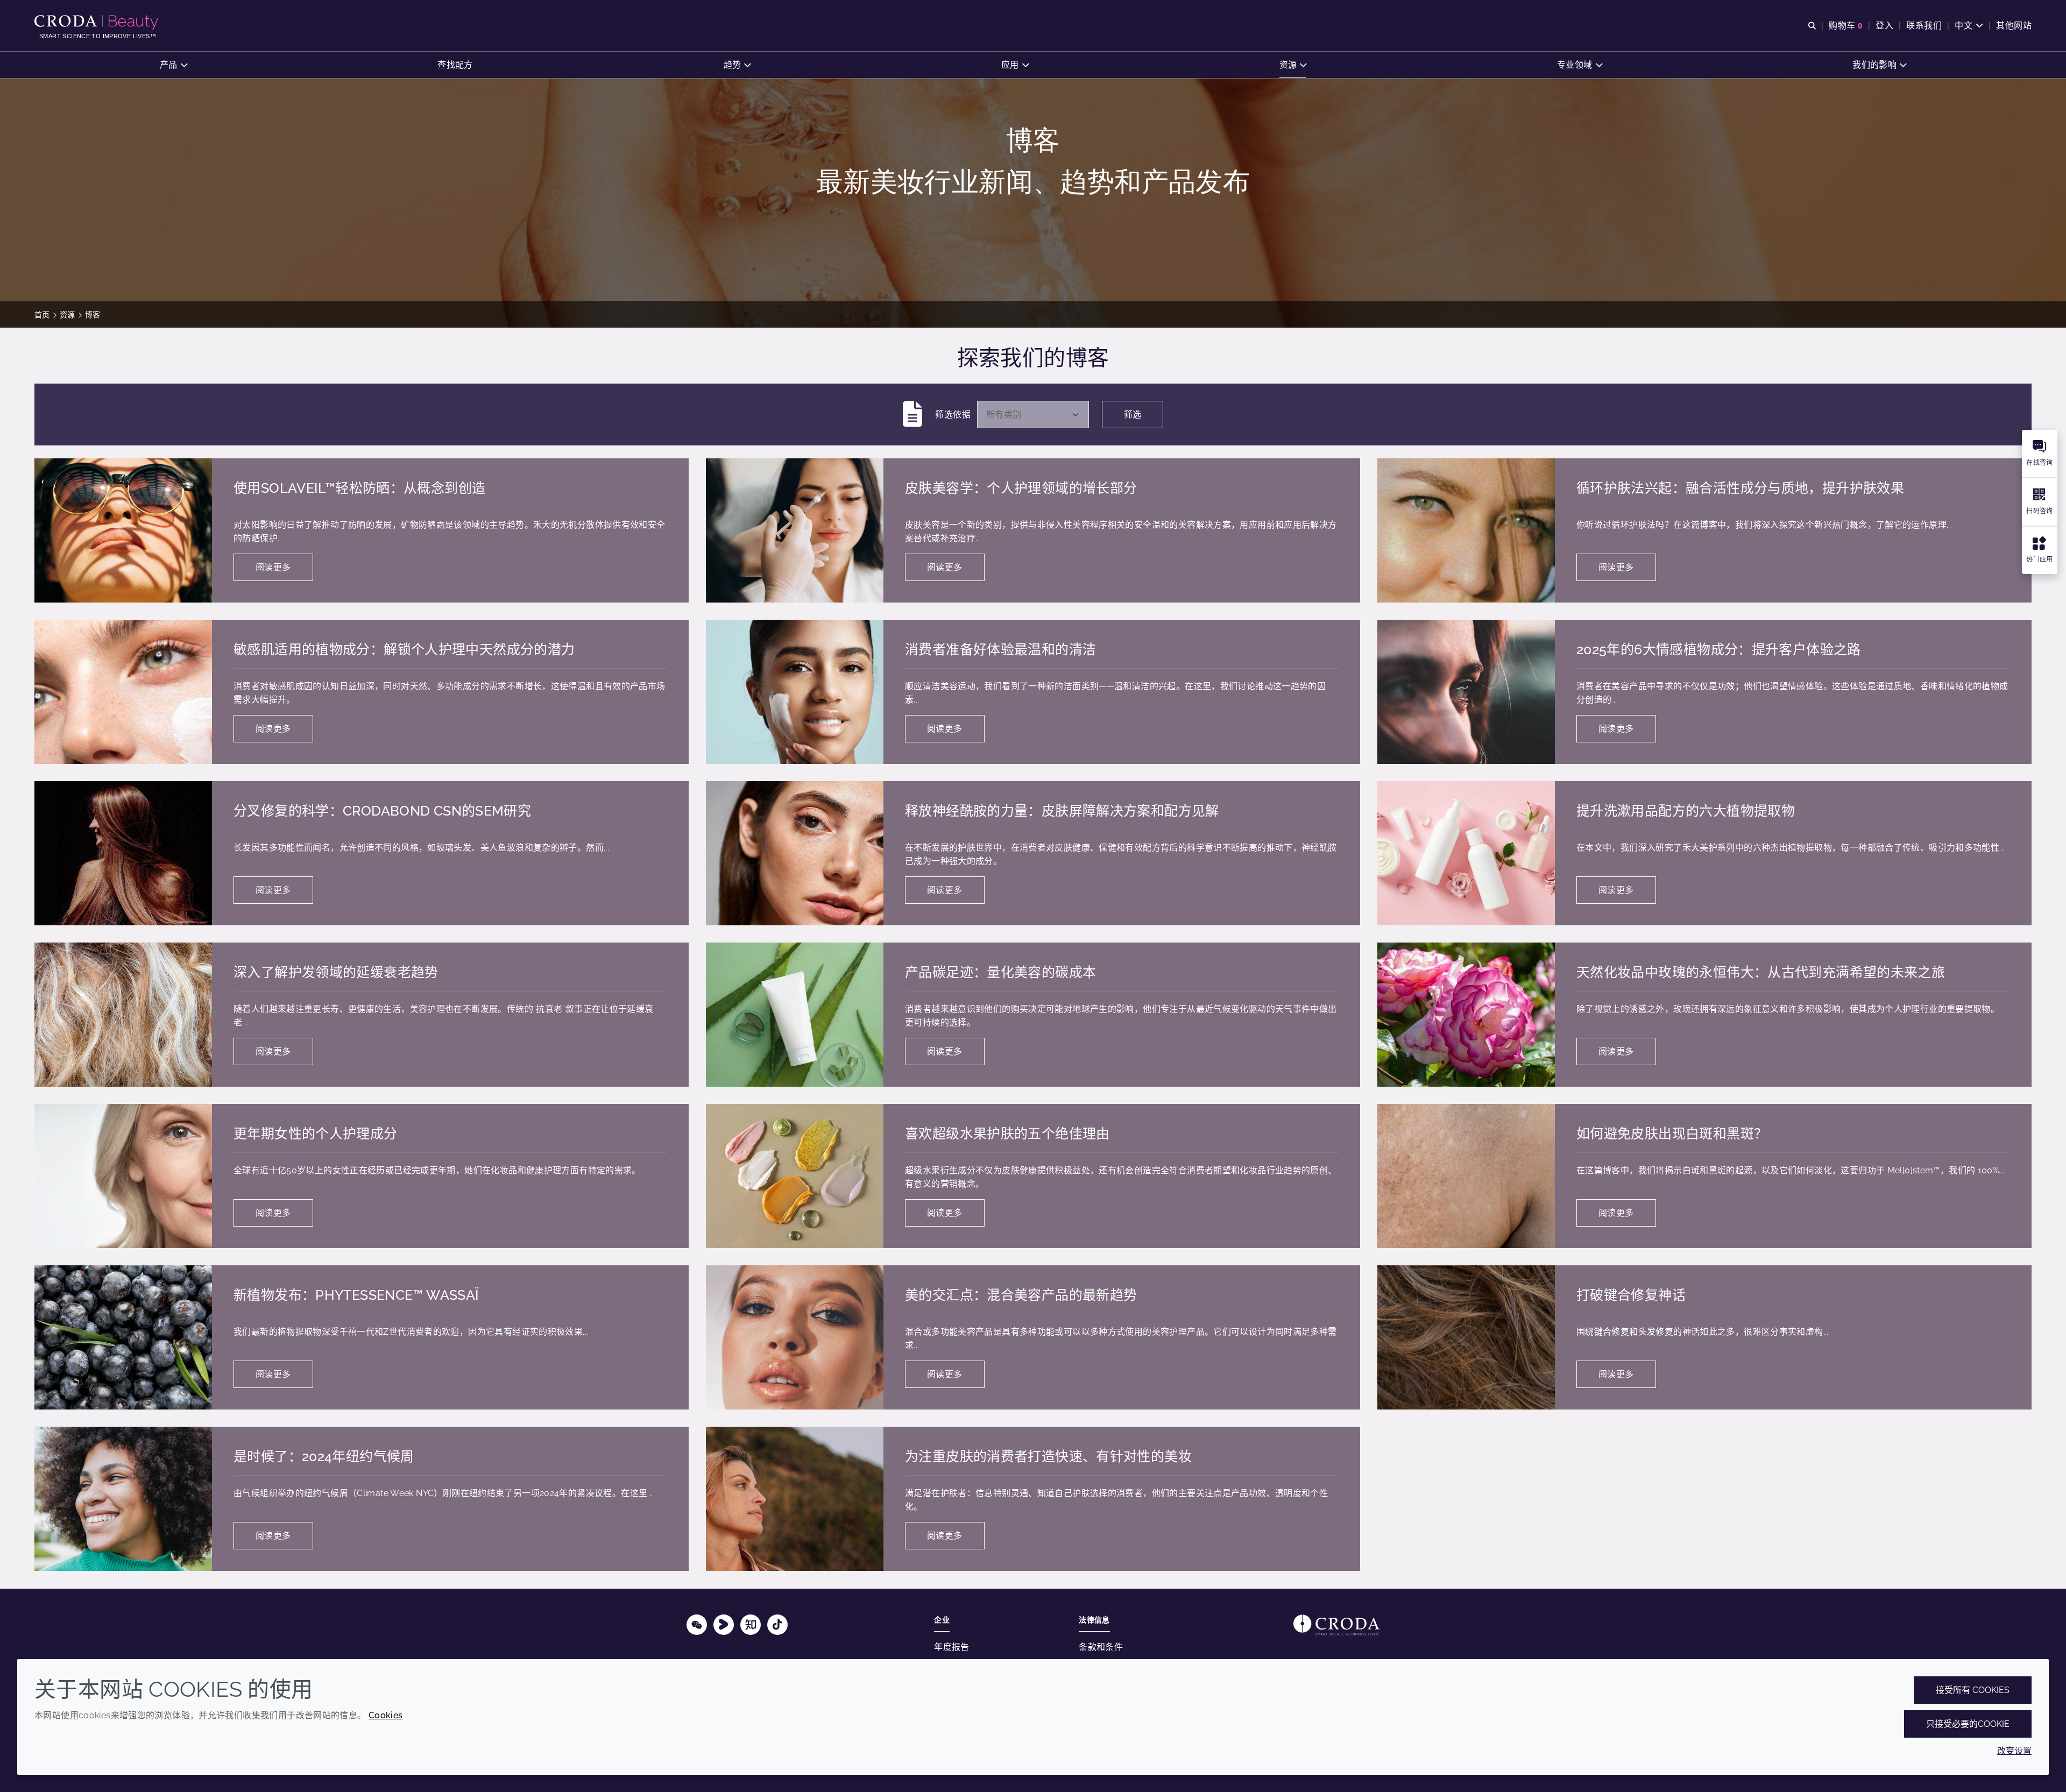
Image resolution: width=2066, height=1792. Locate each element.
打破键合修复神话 (1631, 1295)
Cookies (386, 1715)
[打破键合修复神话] (1466, 1337)
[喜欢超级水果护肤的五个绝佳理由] (795, 1176)
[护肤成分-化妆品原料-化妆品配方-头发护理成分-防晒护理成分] (98, 23)
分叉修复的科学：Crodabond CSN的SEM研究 (382, 811)
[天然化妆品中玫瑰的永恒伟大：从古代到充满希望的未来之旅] (1466, 1015)
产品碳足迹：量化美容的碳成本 (1000, 972)
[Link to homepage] (1336, 1625)
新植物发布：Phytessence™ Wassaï (356, 1295)
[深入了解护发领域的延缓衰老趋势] (123, 1015)
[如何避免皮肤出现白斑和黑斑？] (1466, 1176)
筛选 (1133, 415)
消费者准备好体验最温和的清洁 (1000, 649)
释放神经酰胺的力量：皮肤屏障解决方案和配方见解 (1062, 811)
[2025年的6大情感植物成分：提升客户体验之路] (1466, 692)
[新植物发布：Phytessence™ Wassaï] (123, 1337)
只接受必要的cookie (1968, 1724)
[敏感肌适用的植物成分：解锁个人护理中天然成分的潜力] (123, 692)
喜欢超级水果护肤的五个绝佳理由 (1007, 1134)
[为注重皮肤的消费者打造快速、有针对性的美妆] (795, 1499)
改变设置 (2014, 1751)
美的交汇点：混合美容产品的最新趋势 (1021, 1295)
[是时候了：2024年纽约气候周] (123, 1499)
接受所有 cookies (1973, 1690)
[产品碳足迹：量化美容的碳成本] (795, 1015)
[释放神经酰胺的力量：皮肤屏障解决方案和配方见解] (795, 853)
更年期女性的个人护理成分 (316, 1134)
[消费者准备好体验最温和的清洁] (795, 692)
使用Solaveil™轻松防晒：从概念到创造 (359, 488)
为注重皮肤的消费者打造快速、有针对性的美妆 (1048, 1456)
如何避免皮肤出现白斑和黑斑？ (1672, 1134)
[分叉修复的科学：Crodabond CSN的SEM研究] (123, 853)
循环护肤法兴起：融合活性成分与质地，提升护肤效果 (1740, 488)
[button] (174, 65)
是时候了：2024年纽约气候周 (324, 1456)
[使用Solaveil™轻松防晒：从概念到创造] (123, 530)
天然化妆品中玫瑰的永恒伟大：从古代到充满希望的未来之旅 (1761, 972)
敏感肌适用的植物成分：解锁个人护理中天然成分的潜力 (404, 649)
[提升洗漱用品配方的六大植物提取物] (1466, 853)
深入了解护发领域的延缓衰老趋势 (336, 972)
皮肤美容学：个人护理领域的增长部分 (1021, 488)
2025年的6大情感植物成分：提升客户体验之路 (1719, 649)
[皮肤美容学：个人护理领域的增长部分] (795, 530)
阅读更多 (273, 567)
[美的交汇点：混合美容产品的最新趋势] (795, 1337)
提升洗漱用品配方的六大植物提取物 (1686, 811)
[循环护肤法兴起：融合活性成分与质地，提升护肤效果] (1466, 530)
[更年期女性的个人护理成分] (123, 1176)
